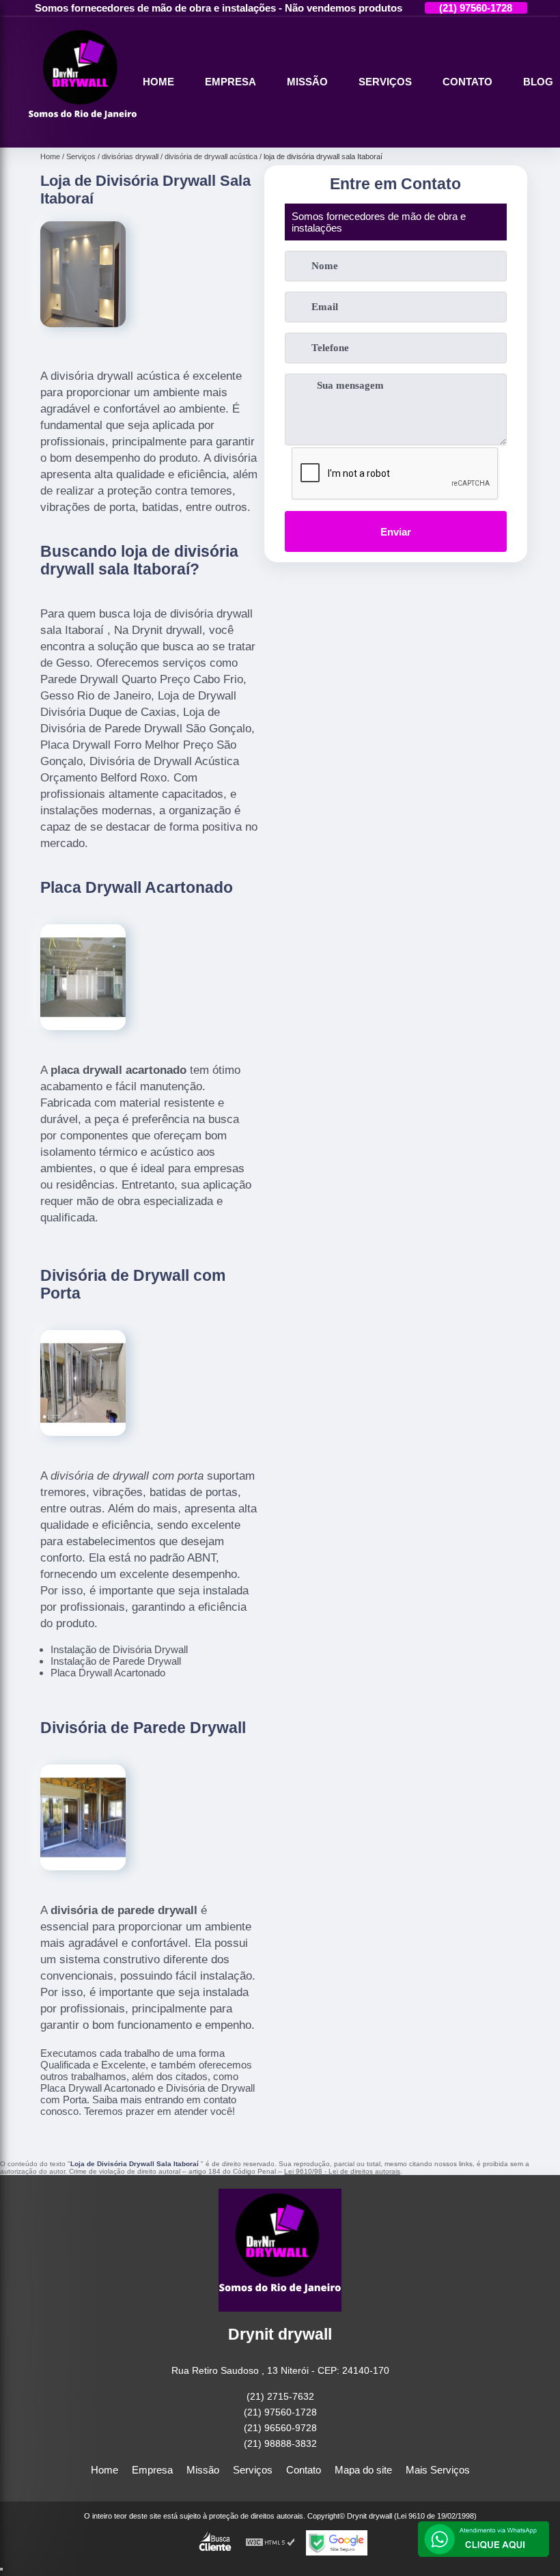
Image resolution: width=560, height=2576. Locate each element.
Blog (538, 82)
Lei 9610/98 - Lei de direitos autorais (342, 2171)
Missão (307, 82)
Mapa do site (363, 2470)
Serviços (385, 82)
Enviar (396, 532)
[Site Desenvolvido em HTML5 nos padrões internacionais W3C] (270, 2543)
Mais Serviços (438, 2470)
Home (158, 82)
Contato (467, 82)
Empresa (230, 82)
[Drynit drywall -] (83, 131)
